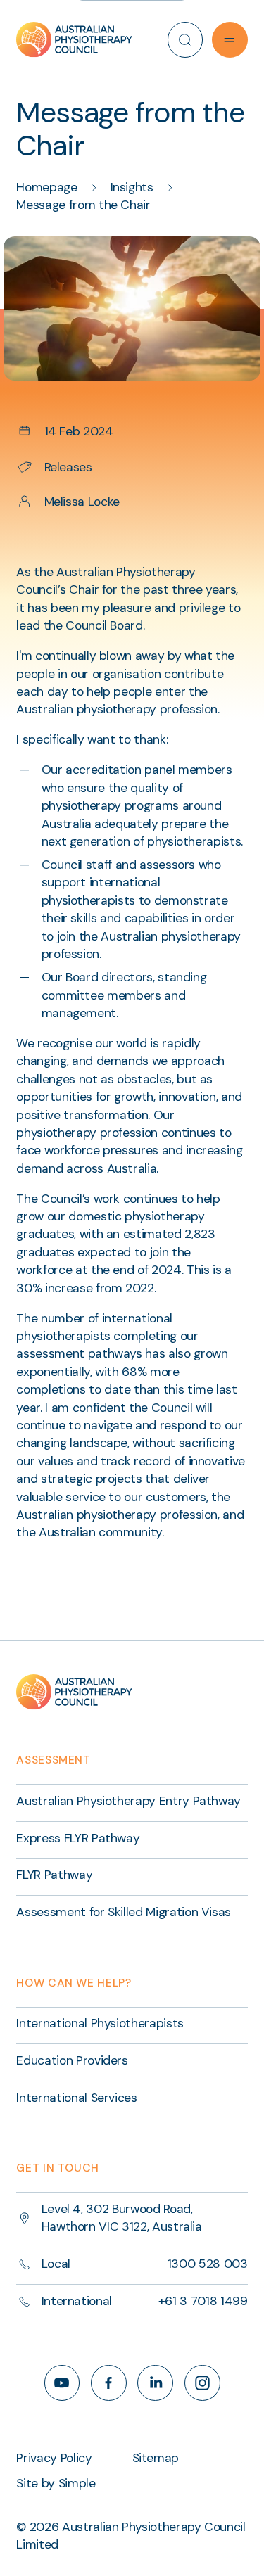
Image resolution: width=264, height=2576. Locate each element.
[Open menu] (230, 40)
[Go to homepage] (74, 39)
